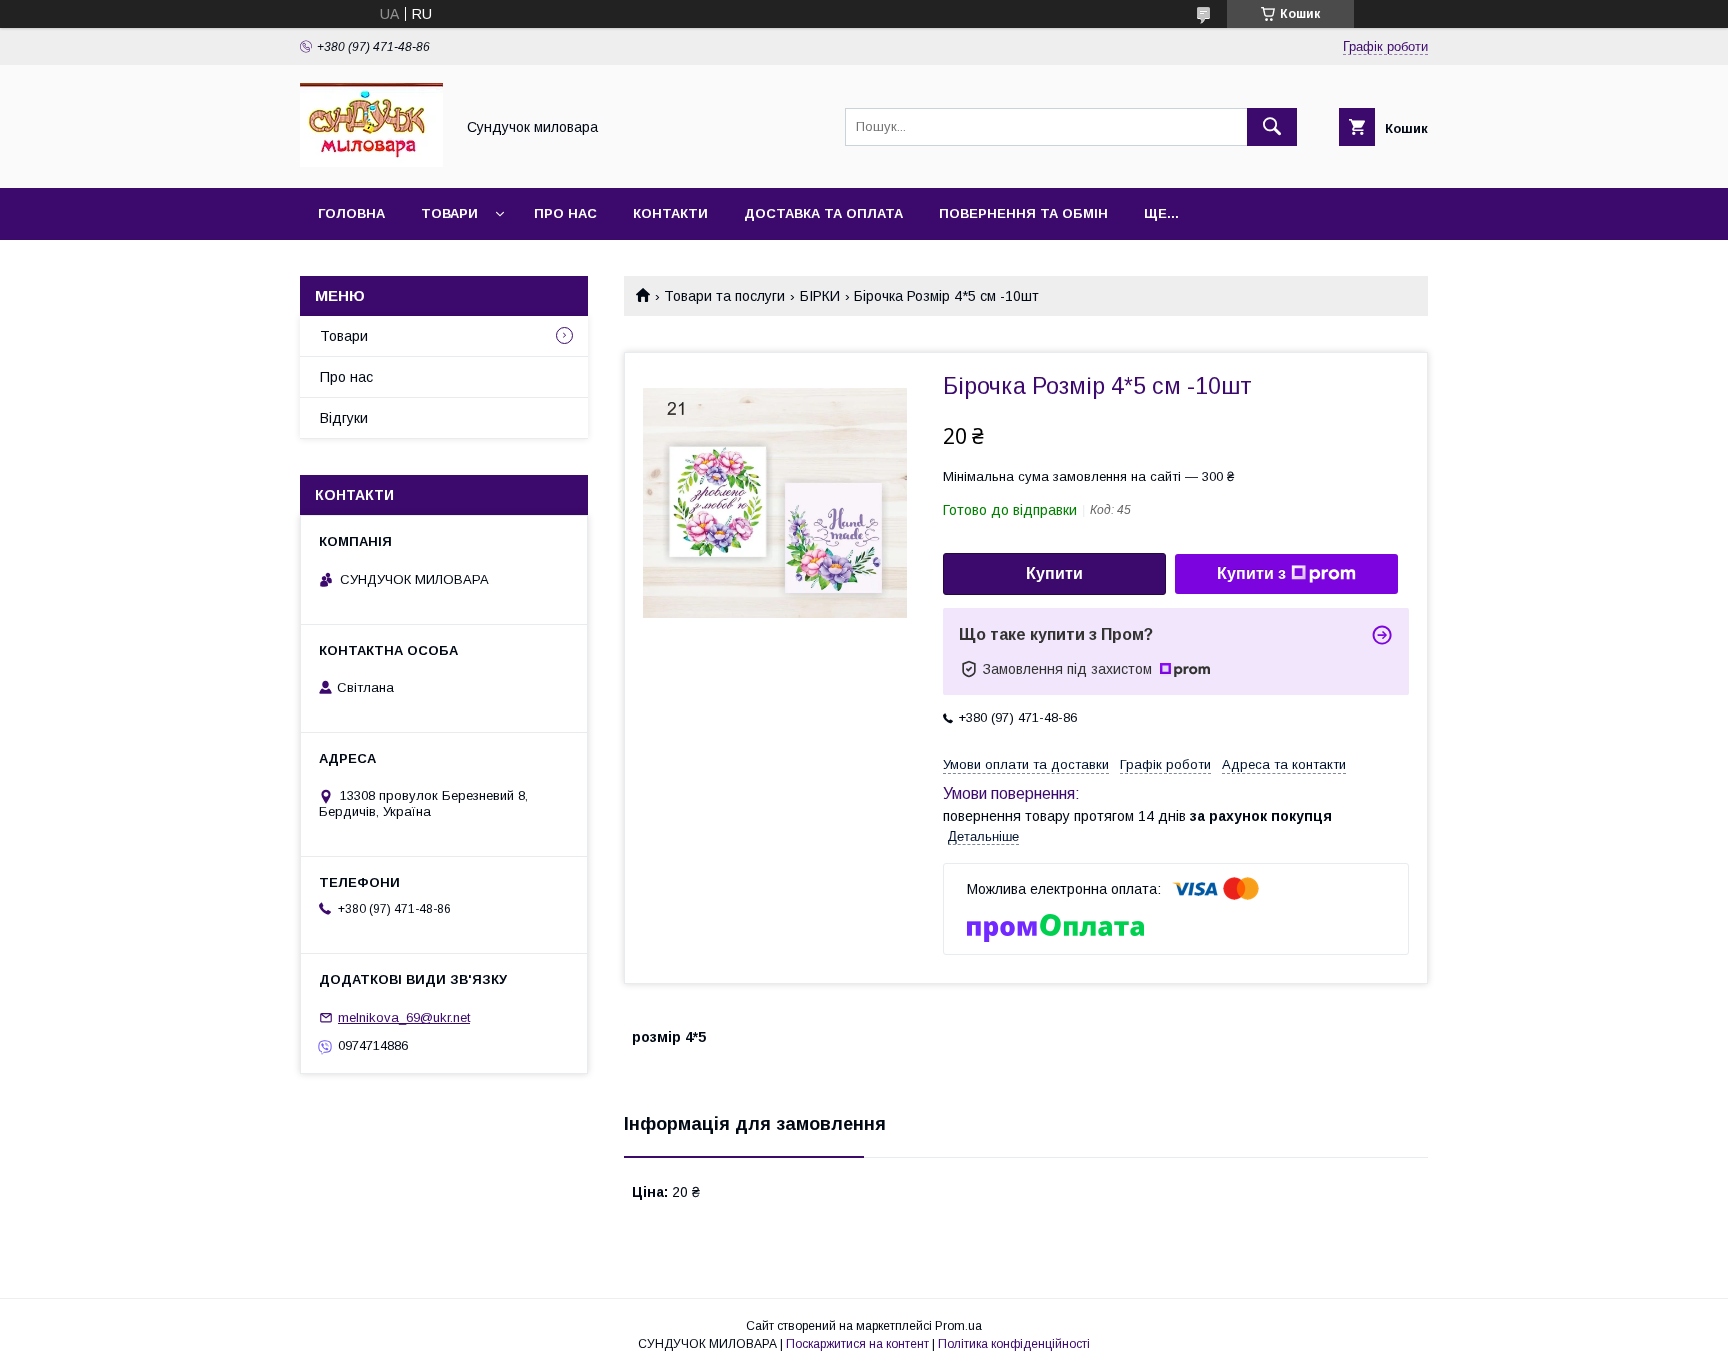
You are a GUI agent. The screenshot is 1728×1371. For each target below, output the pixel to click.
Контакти (670, 213)
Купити (1054, 573)
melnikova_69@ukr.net (404, 1017)
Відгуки (344, 418)
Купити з (1251, 573)
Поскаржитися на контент (857, 1344)
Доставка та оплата (823, 213)
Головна (351, 213)
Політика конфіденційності (1014, 1344)
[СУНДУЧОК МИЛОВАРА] (371, 162)
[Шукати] (1272, 127)
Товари (449, 213)
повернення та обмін (1023, 213)
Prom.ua (958, 1326)
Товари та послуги (724, 296)
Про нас (565, 213)
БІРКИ (820, 296)
